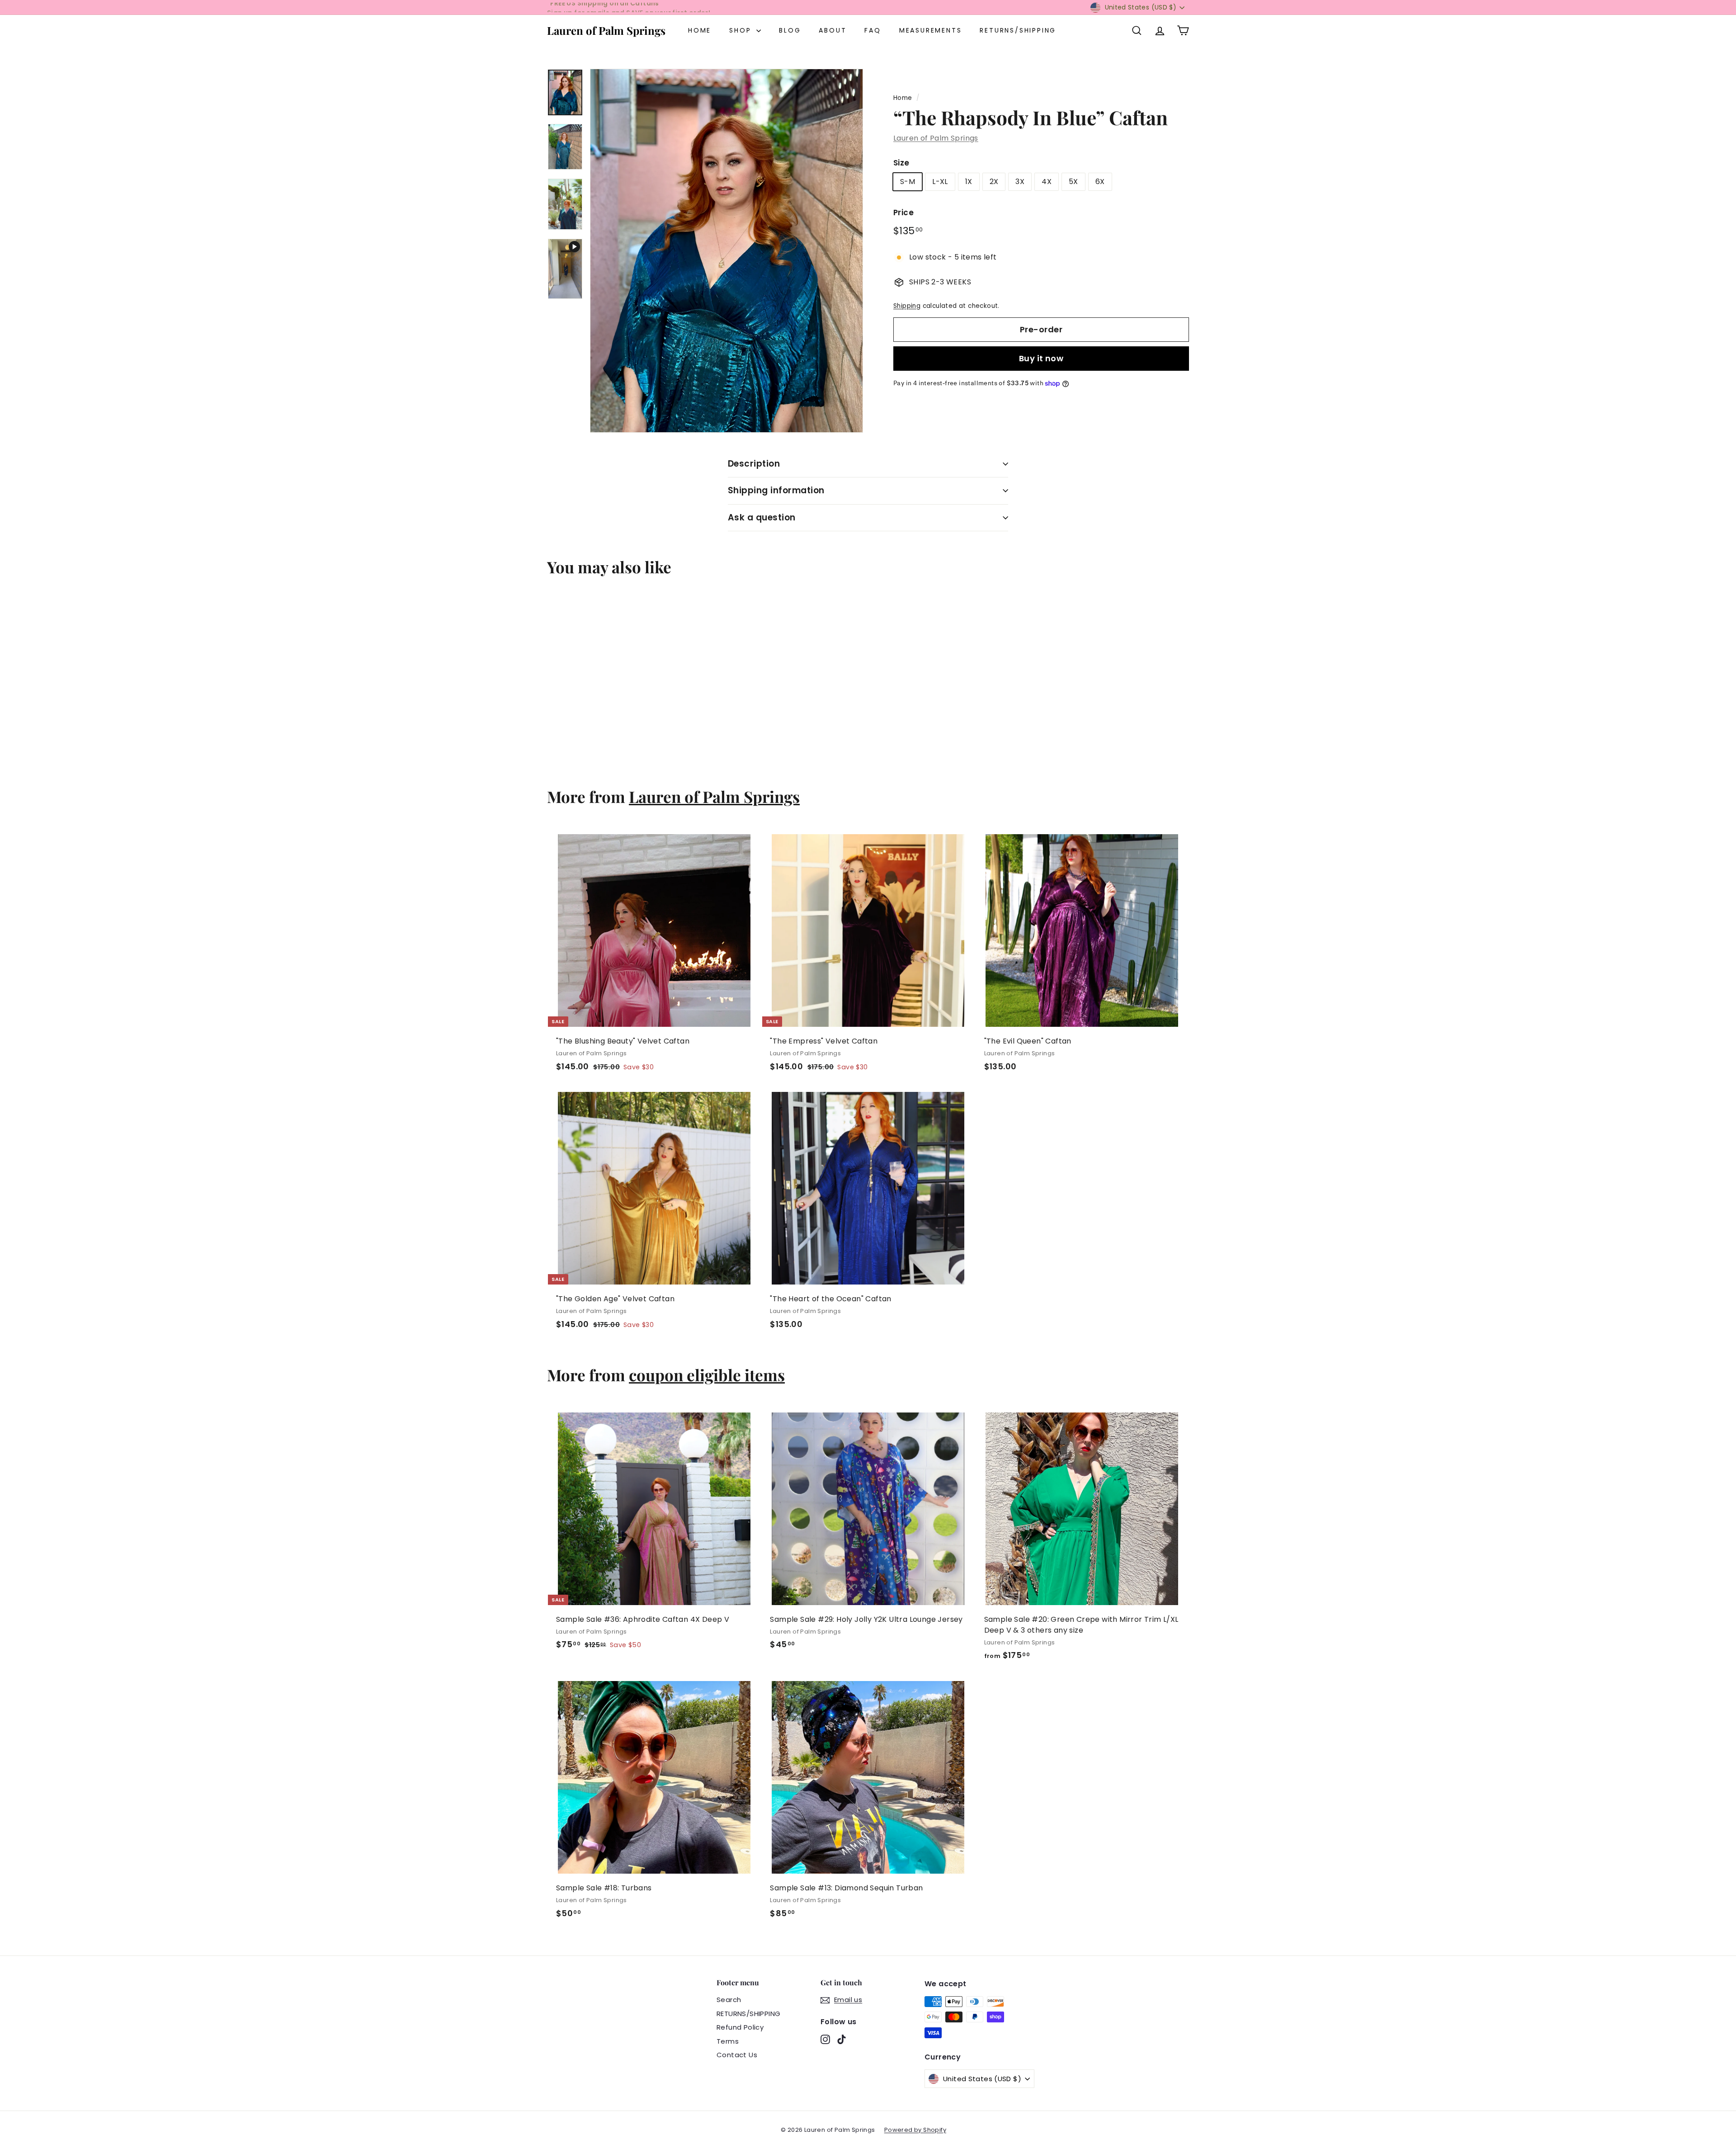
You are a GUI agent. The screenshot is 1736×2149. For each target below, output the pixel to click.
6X (1100, 182)
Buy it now (1041, 359)
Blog (790, 30)
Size (901, 163)
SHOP (742, 30)
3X (1020, 182)
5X (1073, 182)
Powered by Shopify (915, 2130)
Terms (728, 2041)
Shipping (907, 306)
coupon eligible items (707, 1375)
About (833, 30)
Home (700, 30)
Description (754, 464)
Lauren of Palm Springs (606, 30)
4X (1047, 182)
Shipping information (776, 490)
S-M (908, 182)
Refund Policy (740, 2027)
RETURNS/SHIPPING (1018, 30)
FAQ (873, 30)
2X (994, 182)
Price (903, 213)
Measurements (931, 30)
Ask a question (762, 517)
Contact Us (737, 2055)
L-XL (940, 182)
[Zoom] (726, 251)
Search (729, 2000)
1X (969, 182)
